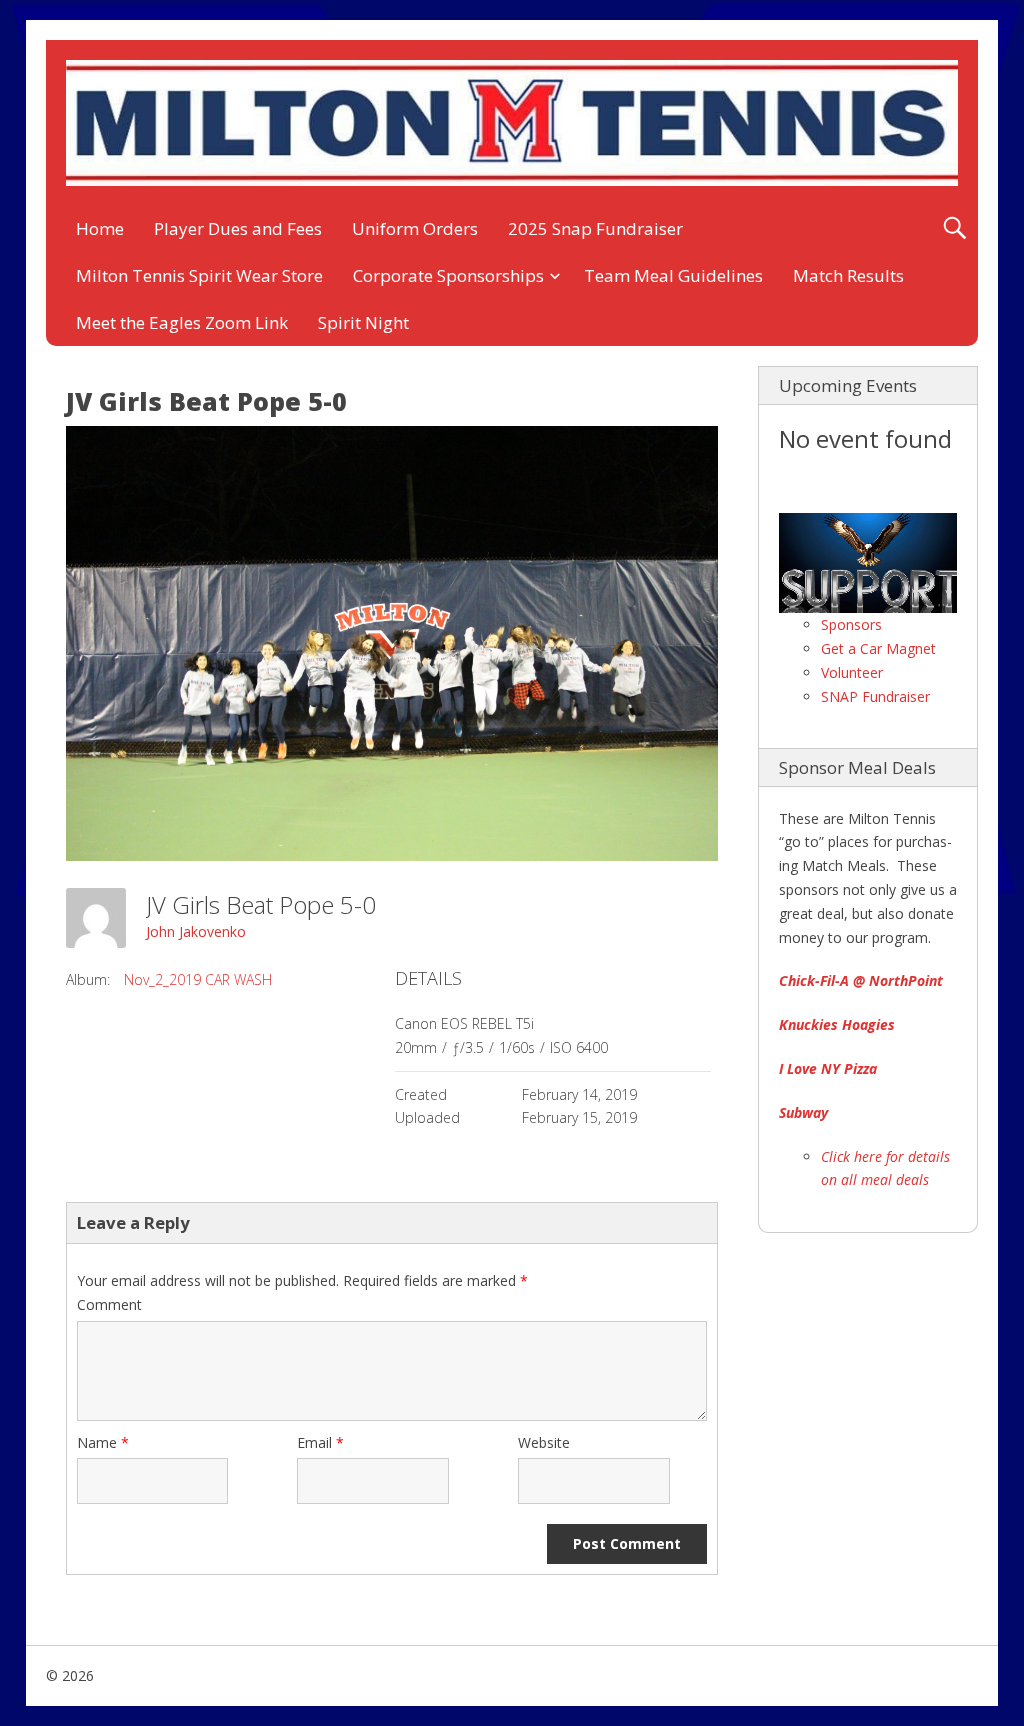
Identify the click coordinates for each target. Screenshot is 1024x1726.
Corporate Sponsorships (448, 275)
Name (103, 1442)
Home (100, 228)
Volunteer (852, 672)
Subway (803, 1112)
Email (320, 1442)
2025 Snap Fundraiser (595, 228)
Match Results (848, 275)
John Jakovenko (196, 931)
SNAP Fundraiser (875, 696)
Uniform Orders (415, 228)
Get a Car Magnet (878, 648)
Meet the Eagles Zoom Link (182, 322)
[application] (868, 563)
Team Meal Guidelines (673, 275)
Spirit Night (363, 322)
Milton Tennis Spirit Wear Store (199, 275)
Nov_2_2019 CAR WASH (198, 979)
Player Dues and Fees (238, 228)
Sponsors (851, 624)
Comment (109, 1304)
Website (544, 1442)
